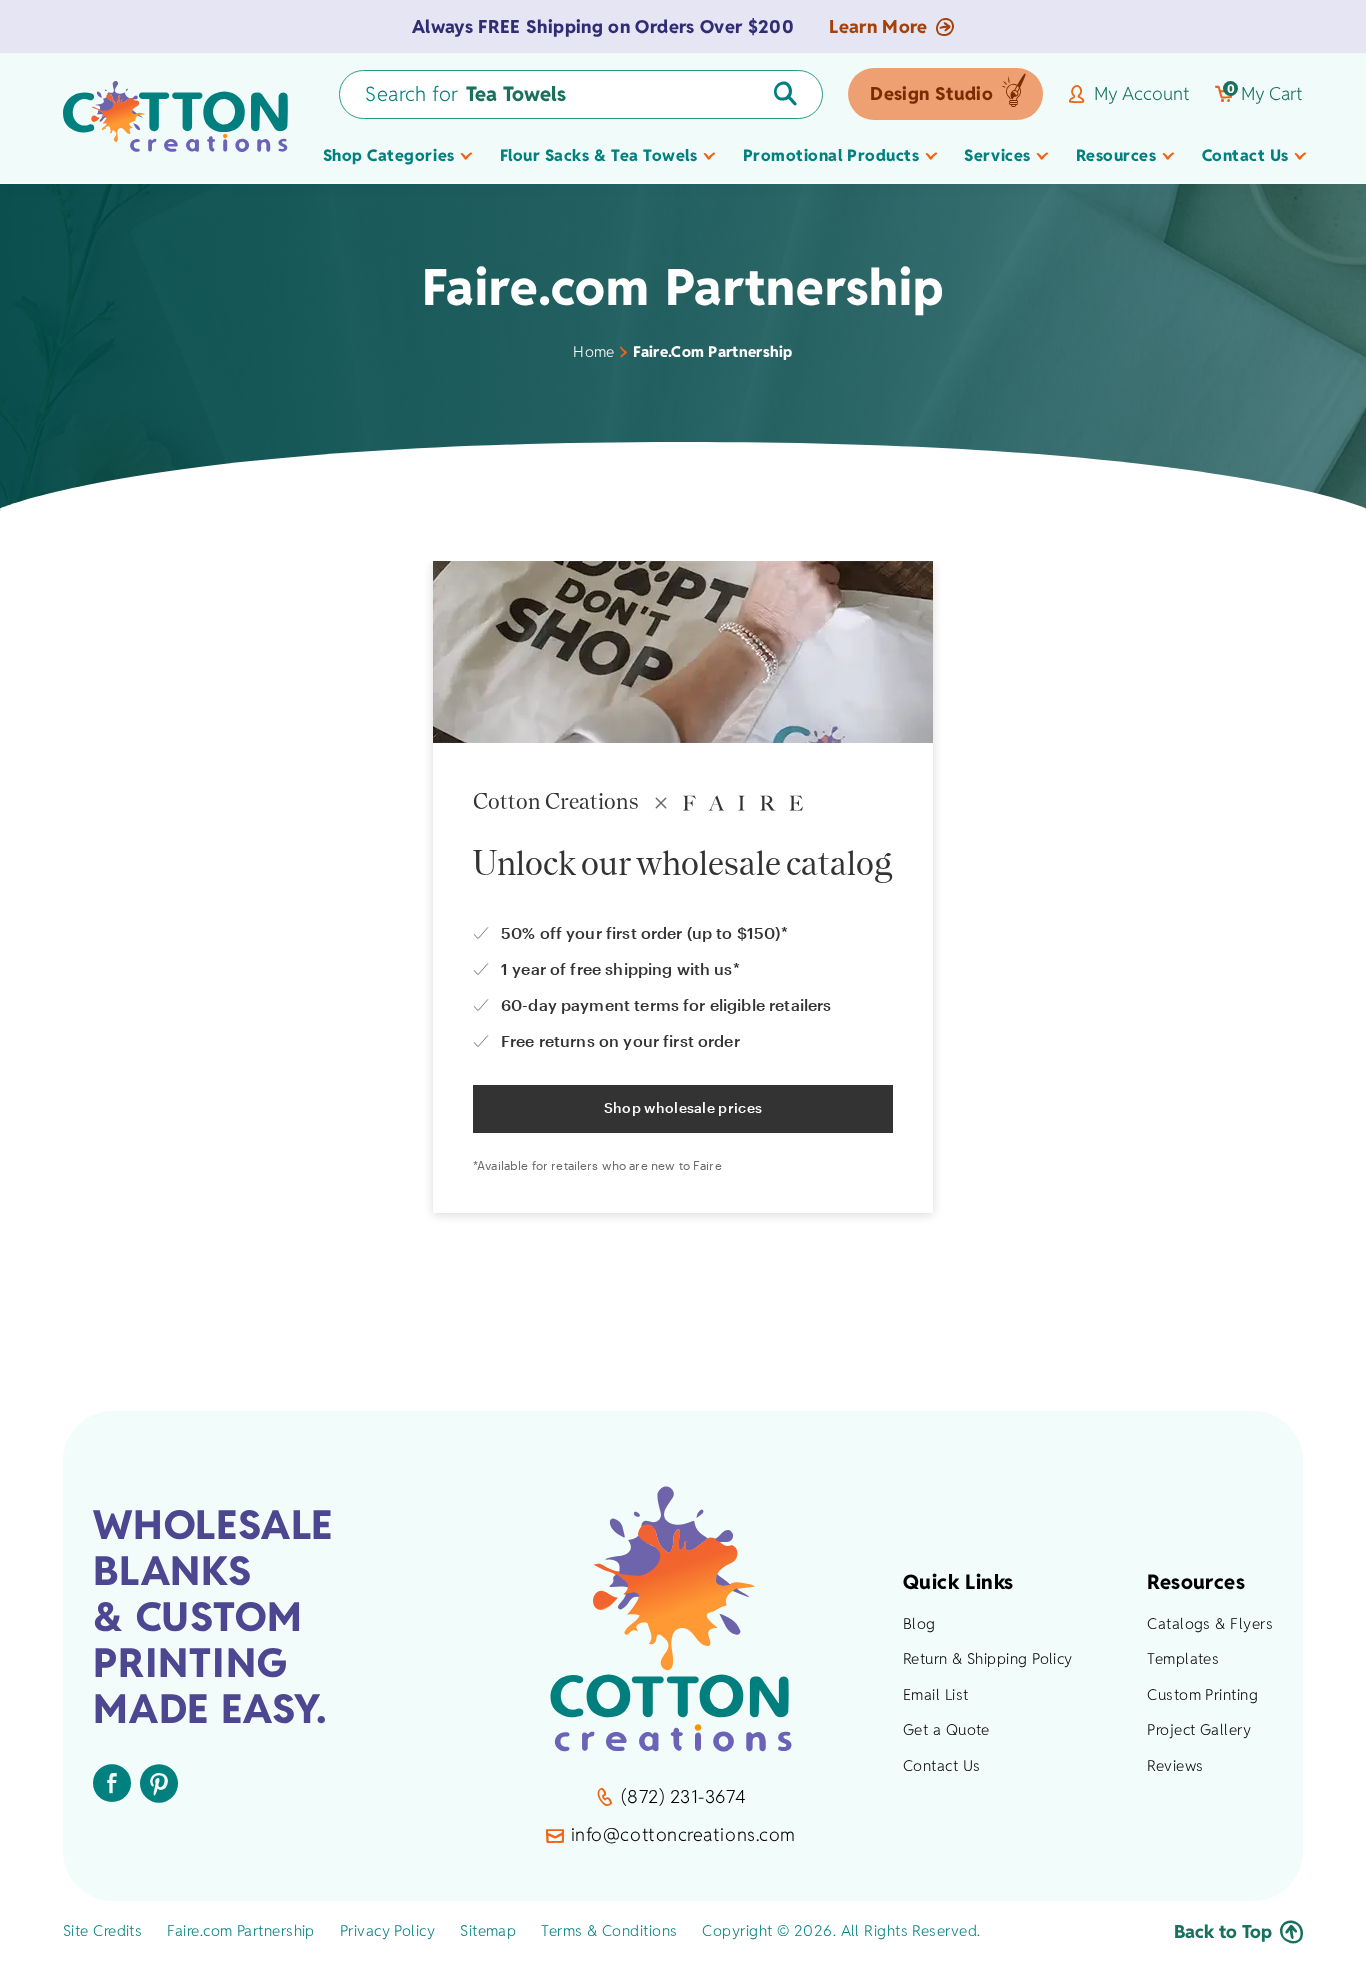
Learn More (878, 27)
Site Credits (102, 1930)
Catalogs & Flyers (1210, 1623)
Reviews (1175, 1765)
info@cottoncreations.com (683, 1834)
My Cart (1265, 94)
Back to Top (1223, 1931)
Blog (919, 1623)
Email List (936, 1694)
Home (593, 351)
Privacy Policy (387, 1930)
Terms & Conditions (609, 1930)
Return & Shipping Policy (988, 1658)
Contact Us (942, 1765)
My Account (1142, 94)
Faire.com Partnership (240, 1930)
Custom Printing (1202, 1694)
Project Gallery (1199, 1729)
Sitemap (488, 1930)
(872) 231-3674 (683, 1796)
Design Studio (931, 93)
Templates (1183, 1658)
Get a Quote (946, 1729)
